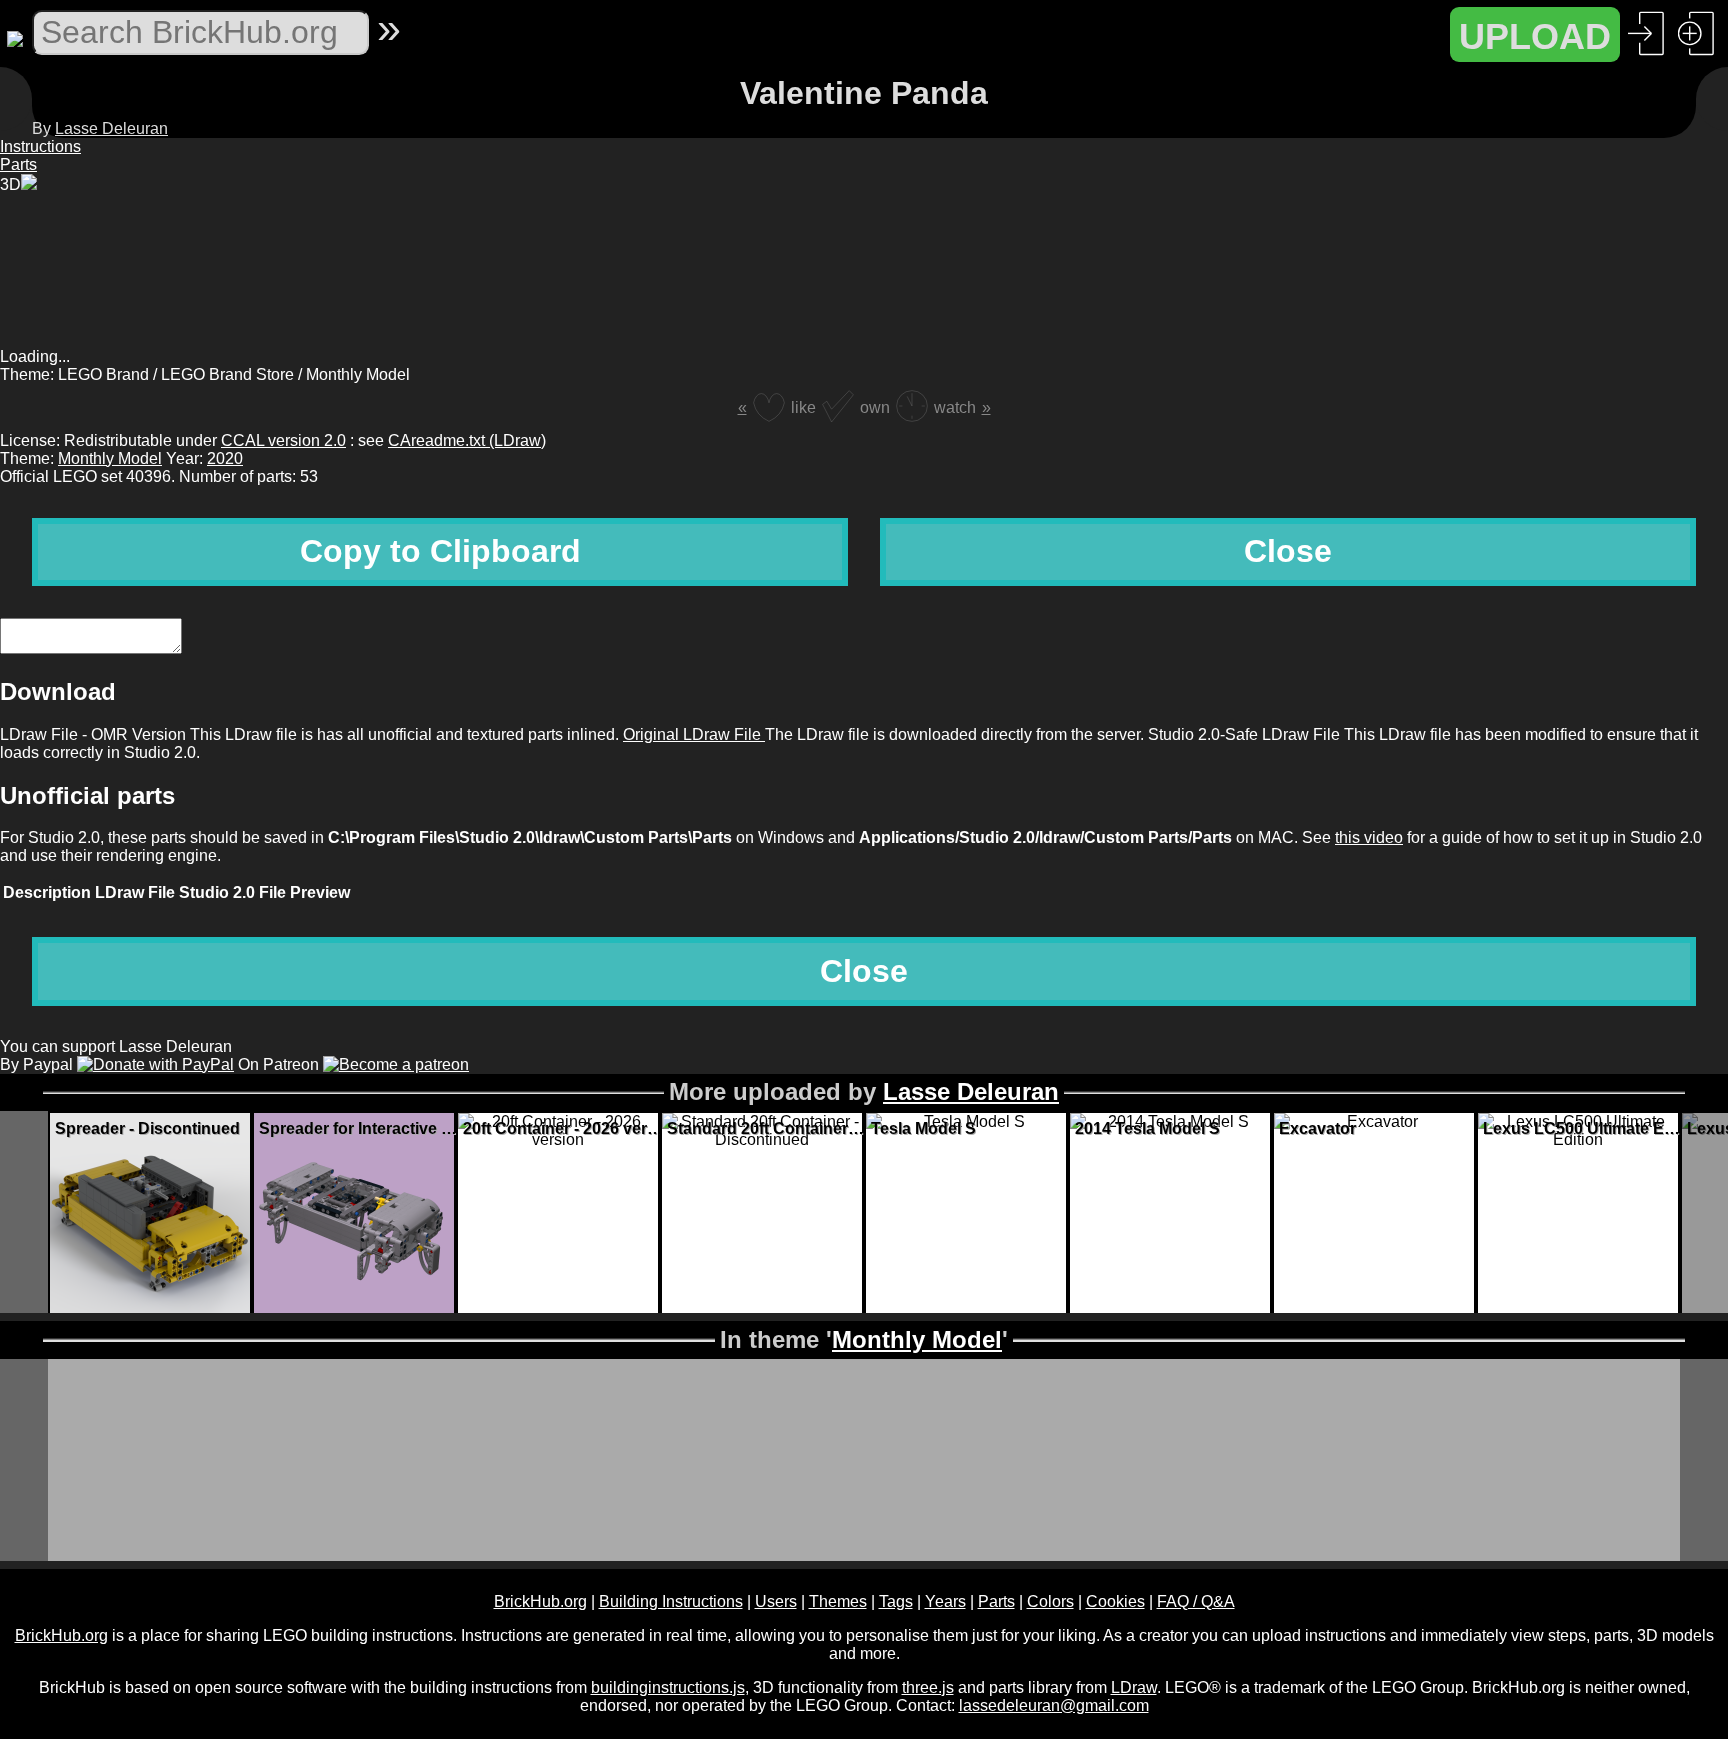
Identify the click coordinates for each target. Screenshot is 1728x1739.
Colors (1050, 1601)
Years (945, 1601)
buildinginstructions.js (668, 1687)
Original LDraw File (694, 734)
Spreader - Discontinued (147, 1128)
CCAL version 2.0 (283, 440)
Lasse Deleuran (111, 128)
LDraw (1134, 1687)
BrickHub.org (540, 1601)
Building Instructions (671, 1601)
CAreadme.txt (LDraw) (467, 440)
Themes (838, 1601)
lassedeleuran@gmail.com (1054, 1705)
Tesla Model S (923, 1128)
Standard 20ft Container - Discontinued (767, 1128)
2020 (225, 458)
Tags (896, 1601)
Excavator (1317, 1128)
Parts (996, 1601)
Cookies (1115, 1601)
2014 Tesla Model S (1147, 1128)
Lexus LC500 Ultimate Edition (1583, 1128)
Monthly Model (110, 458)
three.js (928, 1687)
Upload (1535, 36)
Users (776, 1601)
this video (1369, 837)
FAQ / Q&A (1196, 1601)
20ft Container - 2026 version (563, 1128)
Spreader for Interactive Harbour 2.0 (359, 1128)
